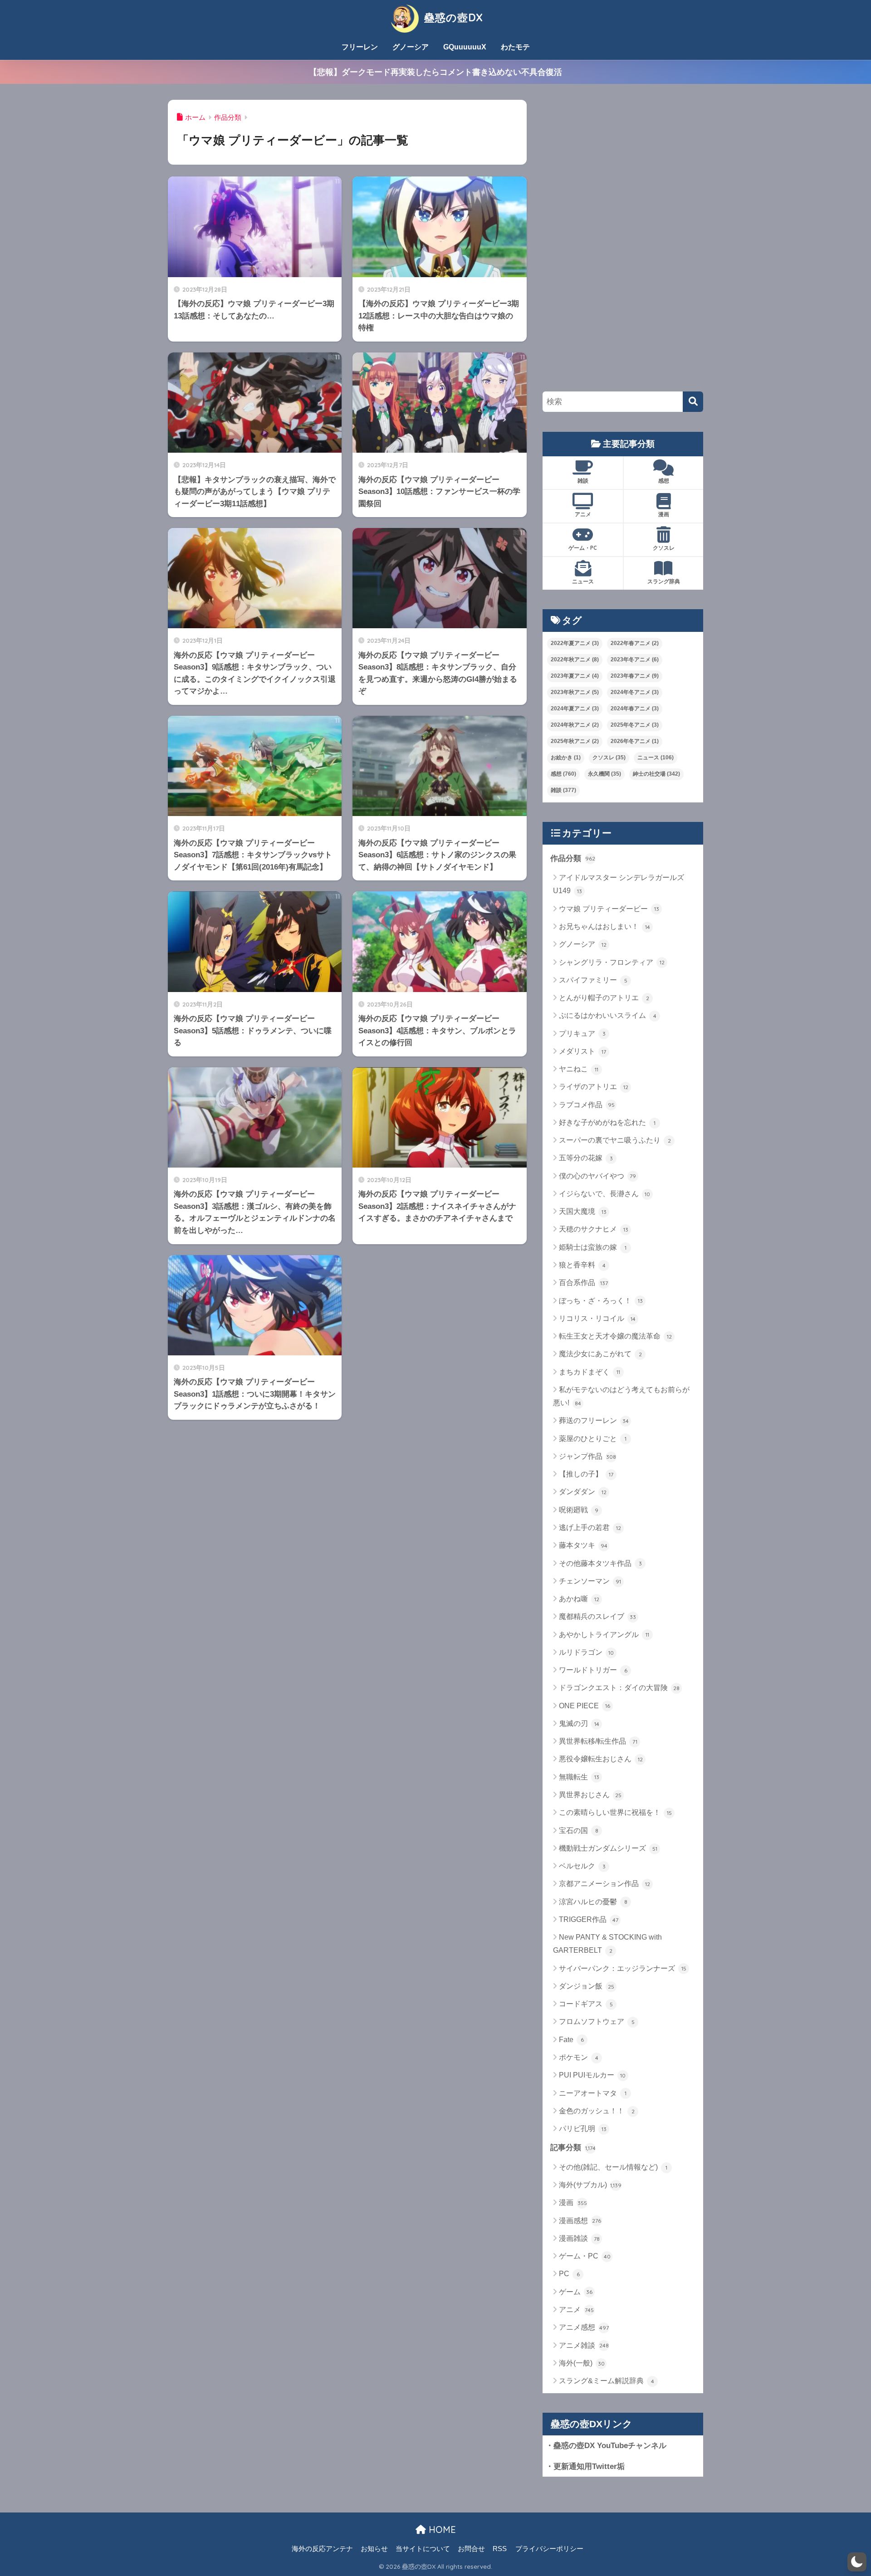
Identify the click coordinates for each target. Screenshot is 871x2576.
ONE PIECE (585, 1706)
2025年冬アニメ (635, 725)
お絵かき (566, 758)
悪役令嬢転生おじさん (601, 1759)
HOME (441, 2530)
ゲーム (576, 2292)
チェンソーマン (590, 1581)
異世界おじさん (590, 1795)
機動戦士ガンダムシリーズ (608, 1848)
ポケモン (579, 2057)
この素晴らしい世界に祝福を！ (615, 1812)
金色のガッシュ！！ (597, 2111)
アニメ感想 (584, 2327)
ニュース (583, 581)
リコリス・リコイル (597, 1318)
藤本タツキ (583, 1545)
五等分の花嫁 (586, 1158)
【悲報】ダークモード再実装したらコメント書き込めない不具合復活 (435, 72)
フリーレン (360, 47)
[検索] (693, 402)
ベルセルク (582, 1866)
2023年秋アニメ (575, 692)
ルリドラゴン (586, 1652)
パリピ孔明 (583, 2129)
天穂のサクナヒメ (594, 1229)
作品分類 (573, 858)
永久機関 (604, 774)
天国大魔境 (583, 1211)
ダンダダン (583, 1492)
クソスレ (664, 548)
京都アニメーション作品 (604, 1884)
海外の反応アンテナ (322, 2549)
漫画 (664, 514)
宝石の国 (579, 1831)
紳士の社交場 (656, 774)
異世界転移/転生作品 (598, 1741)
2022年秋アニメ (575, 660)
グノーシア (411, 47)
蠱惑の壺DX (452, 17)
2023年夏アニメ (575, 676)
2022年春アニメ (635, 643)
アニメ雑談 (584, 2345)
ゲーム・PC (583, 548)
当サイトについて (423, 2549)
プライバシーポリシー (549, 2549)
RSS (500, 2549)
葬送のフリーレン (594, 1420)
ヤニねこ (579, 1069)
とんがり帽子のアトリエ (604, 998)
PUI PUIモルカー (592, 2075)
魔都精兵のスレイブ (597, 1616)
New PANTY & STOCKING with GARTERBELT (607, 1944)
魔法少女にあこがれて (600, 1354)
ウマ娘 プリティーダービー (609, 909)
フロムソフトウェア (597, 2021)
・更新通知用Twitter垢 (585, 2466)
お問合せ (471, 2549)
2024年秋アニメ (575, 725)
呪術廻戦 (579, 1510)
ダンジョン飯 (587, 1986)
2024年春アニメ (635, 709)
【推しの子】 (586, 1474)
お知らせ (374, 2549)
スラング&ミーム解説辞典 (607, 2381)
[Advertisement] (611, 236)
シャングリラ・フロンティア (612, 962)
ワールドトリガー (593, 1670)
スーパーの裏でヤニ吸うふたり (615, 1140)
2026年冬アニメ (635, 741)
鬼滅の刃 (579, 1723)
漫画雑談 (579, 2238)
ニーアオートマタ (593, 2093)
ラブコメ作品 (587, 1105)
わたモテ (515, 47)
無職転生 (579, 1777)
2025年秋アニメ (575, 741)
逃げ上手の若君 (590, 1528)
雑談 (583, 481)
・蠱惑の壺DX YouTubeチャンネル (606, 2445)
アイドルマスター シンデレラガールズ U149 (619, 884)
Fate (571, 2040)
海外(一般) (582, 2363)
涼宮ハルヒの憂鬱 (593, 1902)
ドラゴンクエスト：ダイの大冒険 (619, 1688)
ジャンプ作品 (587, 1456)
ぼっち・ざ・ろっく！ (601, 1301)
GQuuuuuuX (465, 47)
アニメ (583, 514)
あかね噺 (579, 1599)
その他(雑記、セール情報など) (613, 2167)
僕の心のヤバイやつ (597, 1176)
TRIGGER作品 (589, 1919)
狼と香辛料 (582, 1265)
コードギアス (586, 2004)
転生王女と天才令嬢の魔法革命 (615, 1336)
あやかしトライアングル (604, 1635)
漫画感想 (580, 2221)
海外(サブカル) (590, 2185)
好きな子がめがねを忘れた (607, 1122)
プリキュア (582, 1034)
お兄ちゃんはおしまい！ (604, 926)
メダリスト (582, 1051)
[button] (857, 2562)
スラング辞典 (664, 581)
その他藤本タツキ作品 (600, 1563)
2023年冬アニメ (635, 660)
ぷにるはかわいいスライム (608, 1015)
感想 (664, 481)
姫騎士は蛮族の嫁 (593, 1247)
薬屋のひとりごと (593, 1439)
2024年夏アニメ (575, 709)
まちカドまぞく (590, 1372)
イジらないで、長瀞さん (604, 1194)
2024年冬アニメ (635, 692)
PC (569, 2274)
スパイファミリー (593, 980)
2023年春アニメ (635, 676)
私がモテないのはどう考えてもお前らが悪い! (621, 1396)
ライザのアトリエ (594, 1087)
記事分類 (573, 2147)
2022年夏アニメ (575, 643)
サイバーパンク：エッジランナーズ (623, 1968)
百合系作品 (583, 1283)
